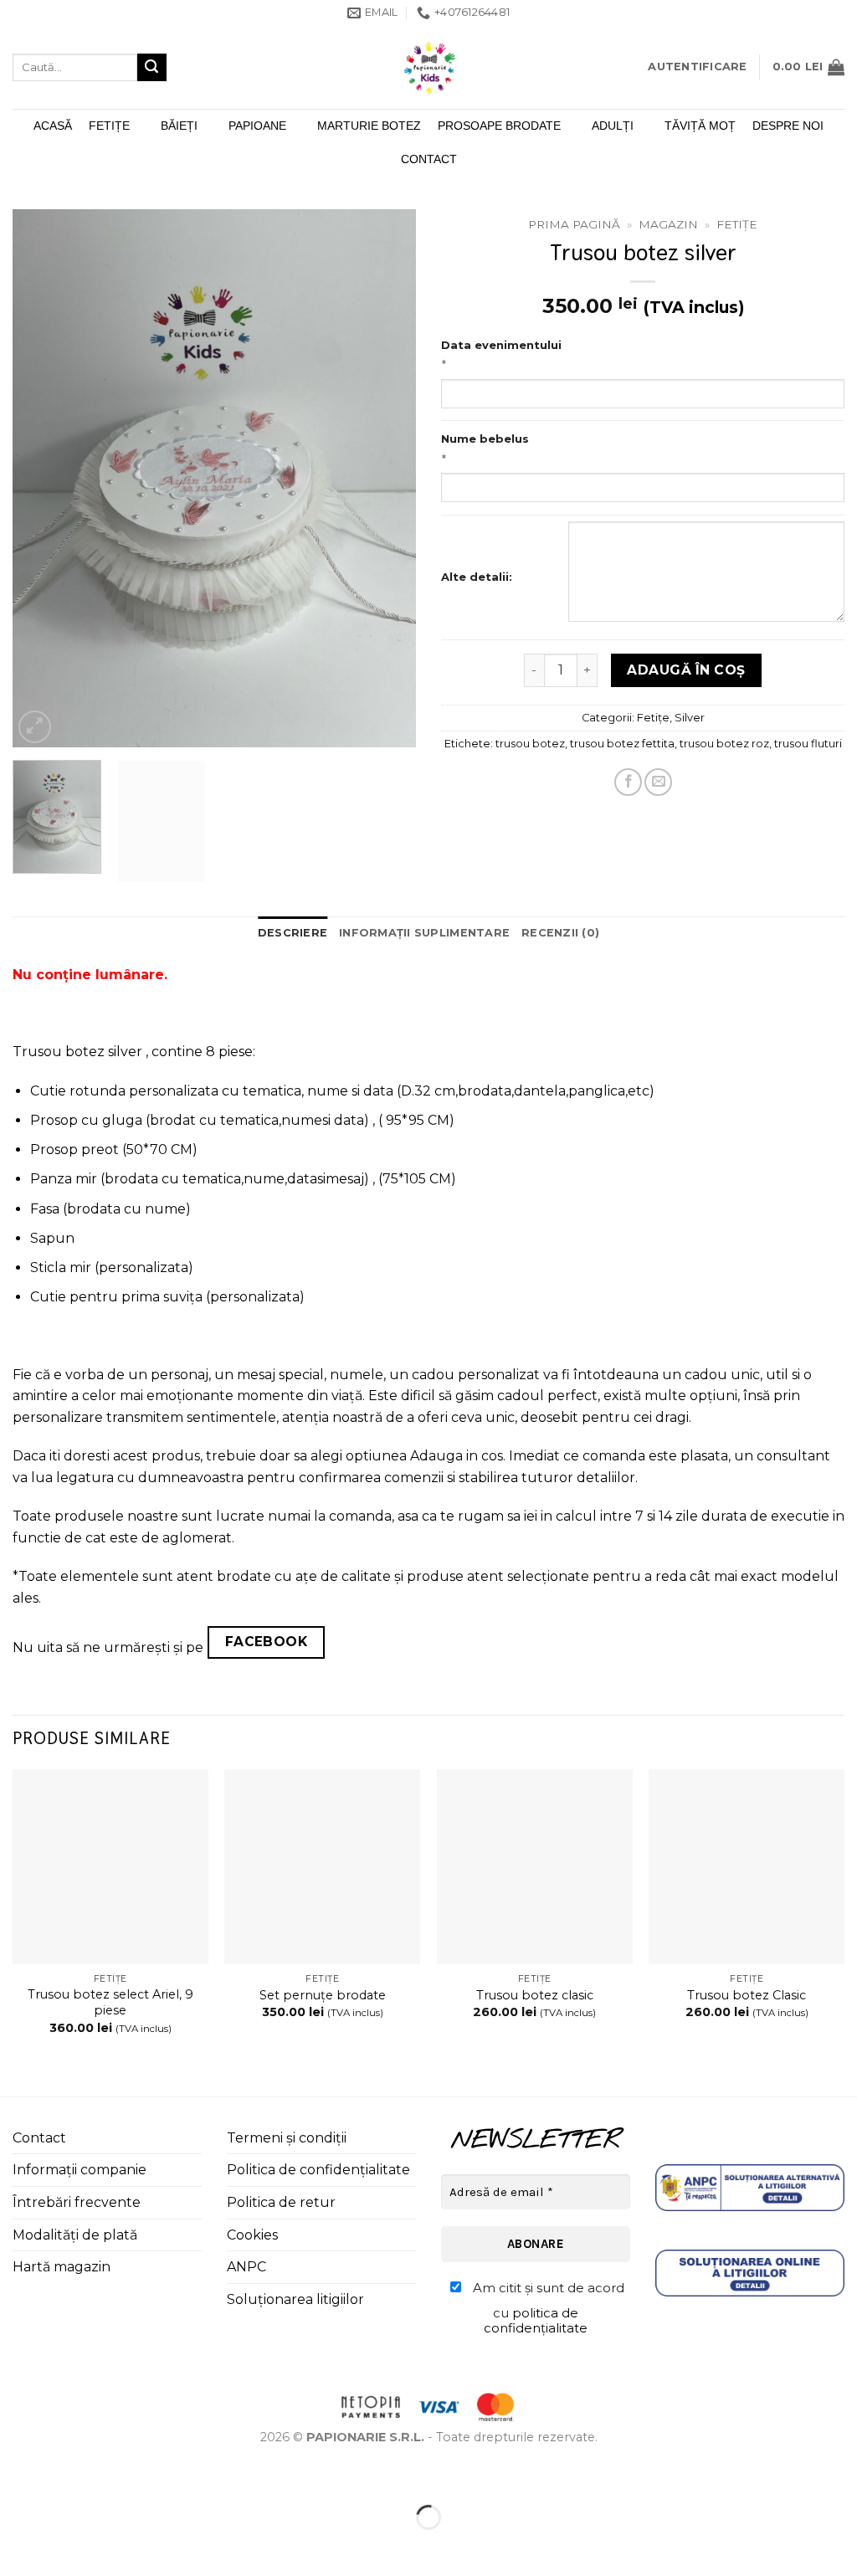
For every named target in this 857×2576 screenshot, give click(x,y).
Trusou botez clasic (535, 1995)
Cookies (252, 2235)
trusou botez (530, 744)
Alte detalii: (477, 577)
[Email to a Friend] (658, 782)
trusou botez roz (724, 744)
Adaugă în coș (686, 670)
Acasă (53, 126)
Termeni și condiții (287, 2138)
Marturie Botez (369, 126)
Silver (690, 718)
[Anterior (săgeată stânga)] (16, 2546)
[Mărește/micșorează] (16, 2476)
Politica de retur (281, 2202)
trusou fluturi (808, 744)
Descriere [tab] (293, 933)
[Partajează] (114, 2476)
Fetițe (109, 126)
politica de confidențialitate (536, 2320)
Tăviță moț (700, 126)
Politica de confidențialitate (318, 2170)
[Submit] (151, 68)
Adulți (613, 126)
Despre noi (788, 126)
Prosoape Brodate (499, 126)
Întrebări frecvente (77, 2202)
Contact (429, 159)
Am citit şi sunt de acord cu (547, 2308)
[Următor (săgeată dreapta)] (66, 2546)
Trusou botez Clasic (747, 1995)
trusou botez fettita (622, 744)
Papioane (257, 126)
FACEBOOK (267, 1642)
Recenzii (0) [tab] (560, 933)
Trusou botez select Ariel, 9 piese (110, 2002)
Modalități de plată (75, 2235)
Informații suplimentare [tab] (424, 933)
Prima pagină (574, 224)
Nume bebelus (485, 439)
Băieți (179, 126)
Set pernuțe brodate (323, 1995)
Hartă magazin (62, 2267)
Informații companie (80, 2170)
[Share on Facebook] (628, 782)
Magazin (668, 224)
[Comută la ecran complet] (66, 2476)
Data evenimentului (501, 345)
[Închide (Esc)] (164, 2476)
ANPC (246, 2267)
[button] (697, 67)
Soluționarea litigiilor (295, 2299)
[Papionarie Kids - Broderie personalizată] (428, 67)
